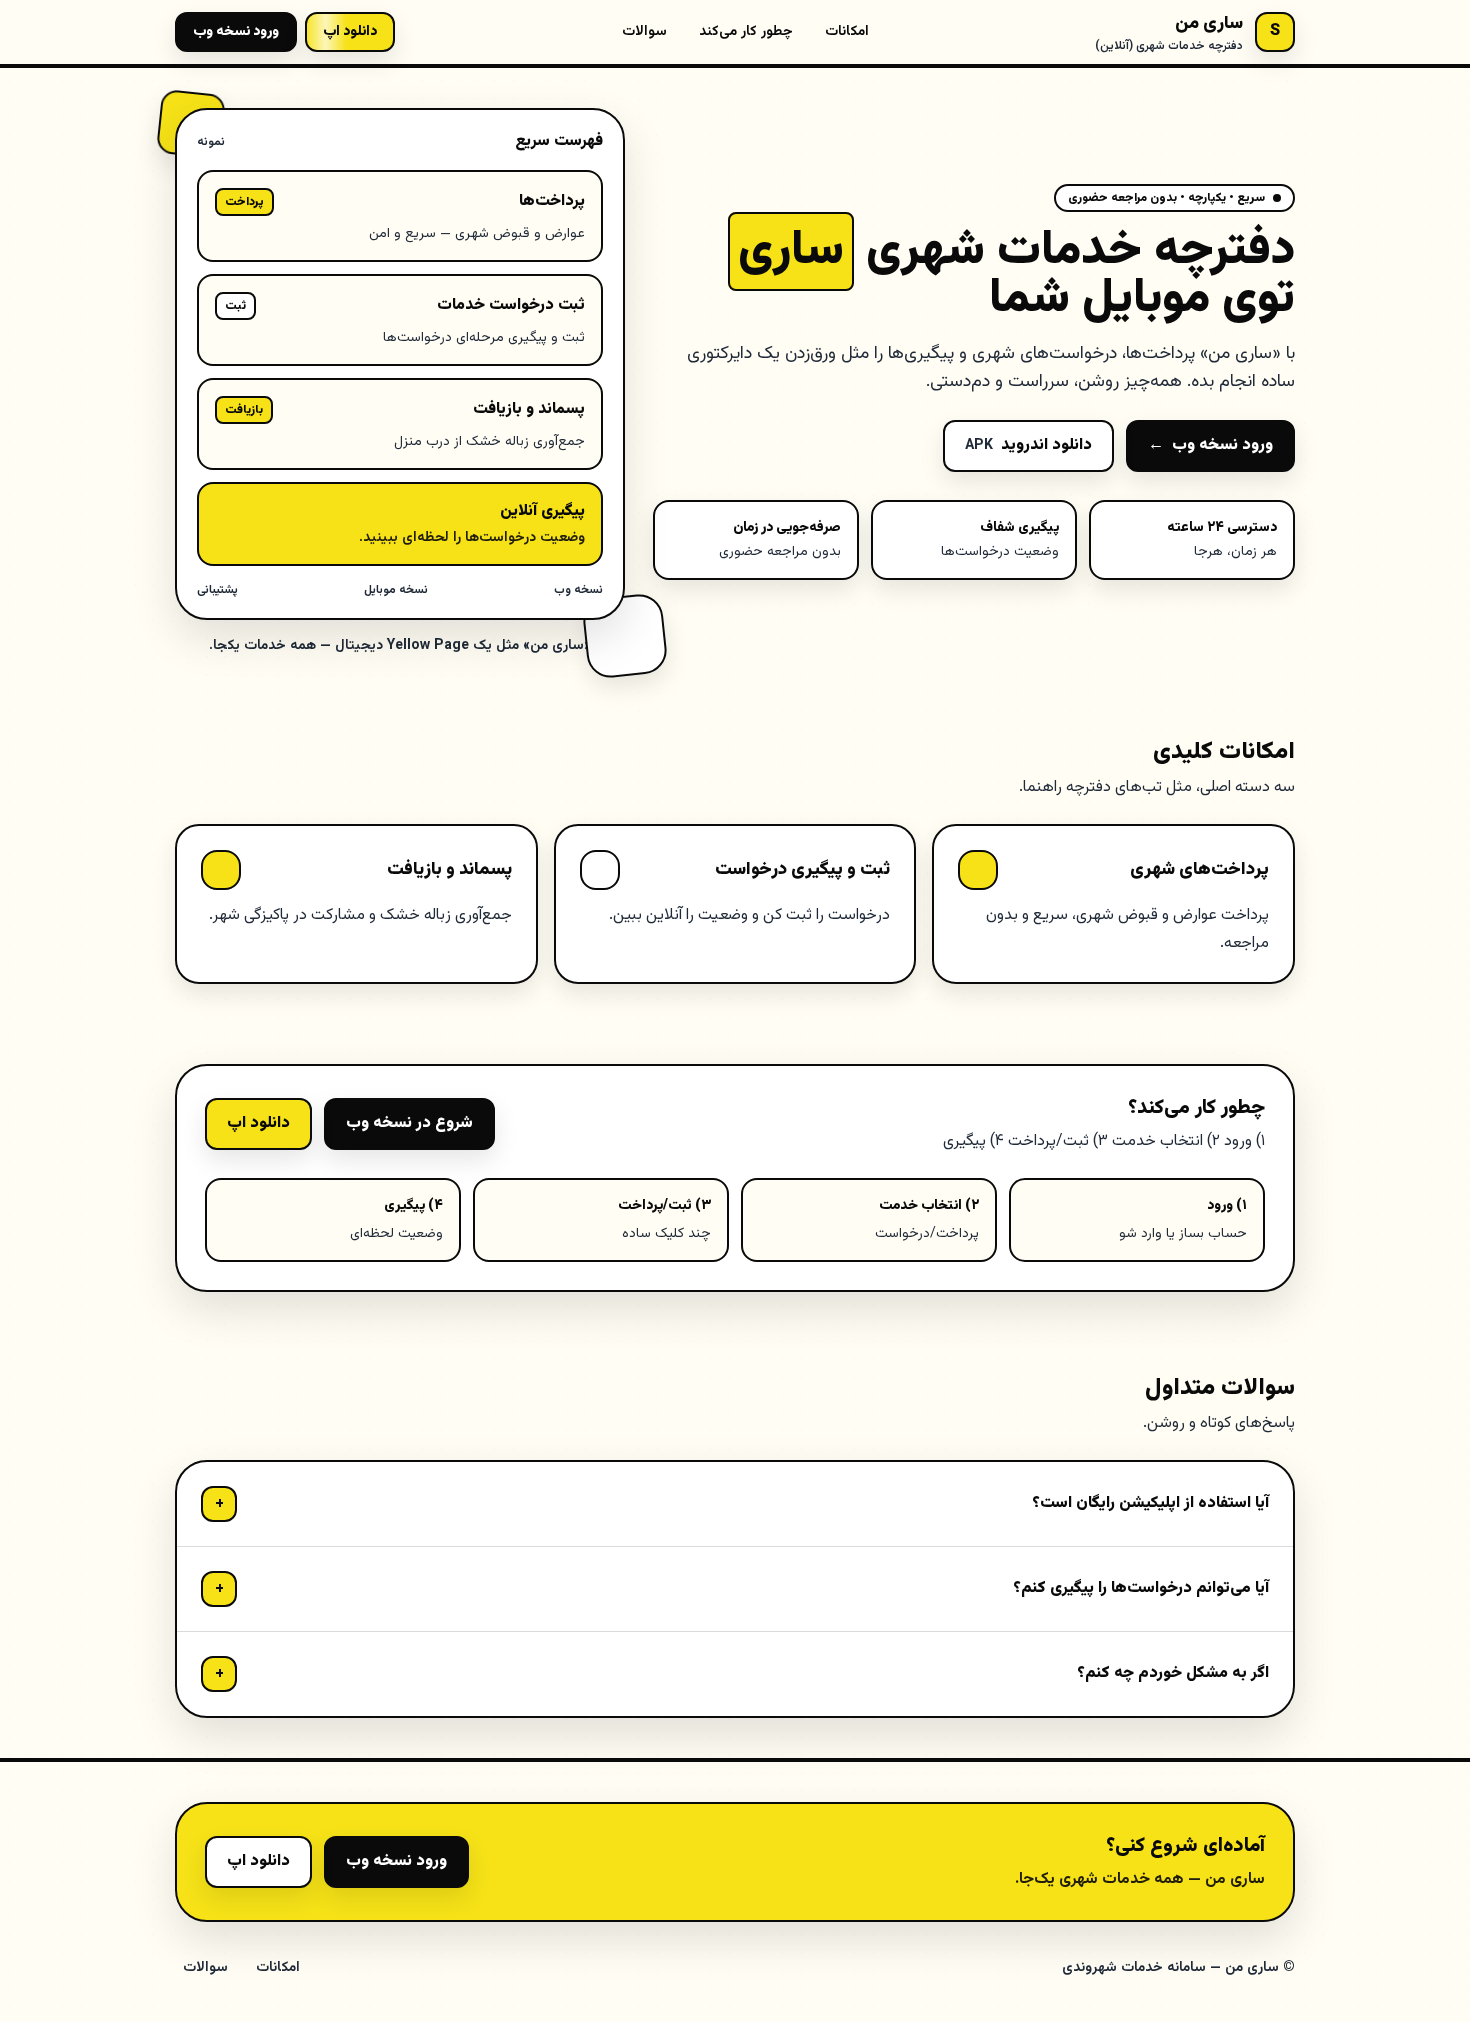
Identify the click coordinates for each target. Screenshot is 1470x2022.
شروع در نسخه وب (409, 1123)
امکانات (847, 32)
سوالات (644, 32)
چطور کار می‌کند (746, 32)
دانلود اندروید (1028, 445)
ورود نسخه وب (236, 32)
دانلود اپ (258, 1123)
